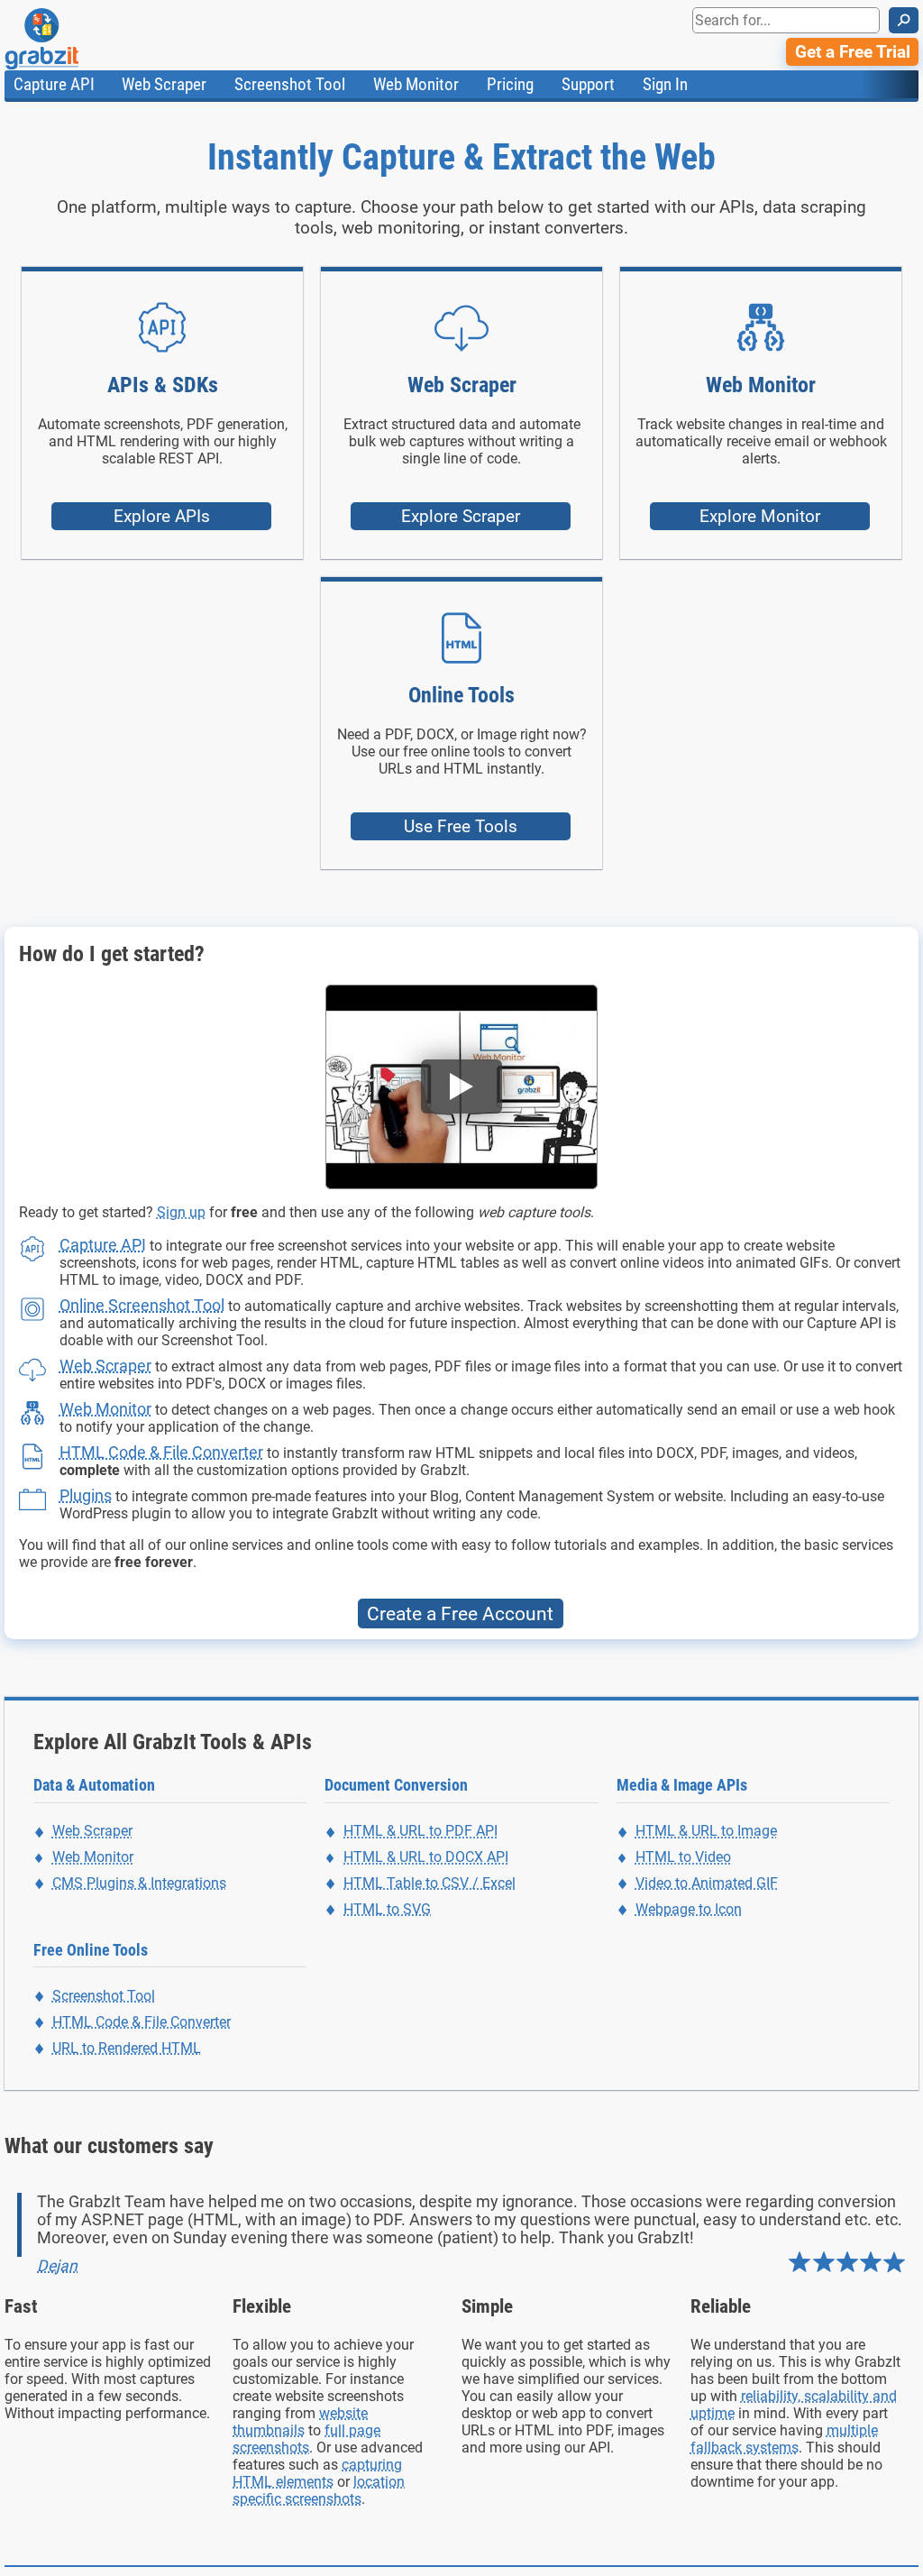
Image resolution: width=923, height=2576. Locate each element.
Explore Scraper (461, 516)
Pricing (510, 84)
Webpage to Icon (689, 1909)
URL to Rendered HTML (127, 2048)
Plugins (86, 1495)
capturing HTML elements (317, 2473)
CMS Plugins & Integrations (139, 1883)
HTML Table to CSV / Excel (430, 1883)
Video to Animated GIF (707, 1883)
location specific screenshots (319, 2490)
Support (588, 84)
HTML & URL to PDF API (420, 1831)
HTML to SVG (387, 1909)
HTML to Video (683, 1857)
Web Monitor (416, 84)
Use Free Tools (461, 826)
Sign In (665, 84)
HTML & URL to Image (706, 1831)
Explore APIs (162, 516)
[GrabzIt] (82, 39)
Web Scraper (164, 84)
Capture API (54, 84)
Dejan (57, 2266)
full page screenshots (306, 2439)
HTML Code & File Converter (161, 1452)
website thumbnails (300, 2422)
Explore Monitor (760, 516)
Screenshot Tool (290, 84)
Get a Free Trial (853, 52)
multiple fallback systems (784, 2439)
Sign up (181, 1212)
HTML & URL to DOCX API (426, 1857)
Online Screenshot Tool (142, 1305)
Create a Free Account (460, 1613)
